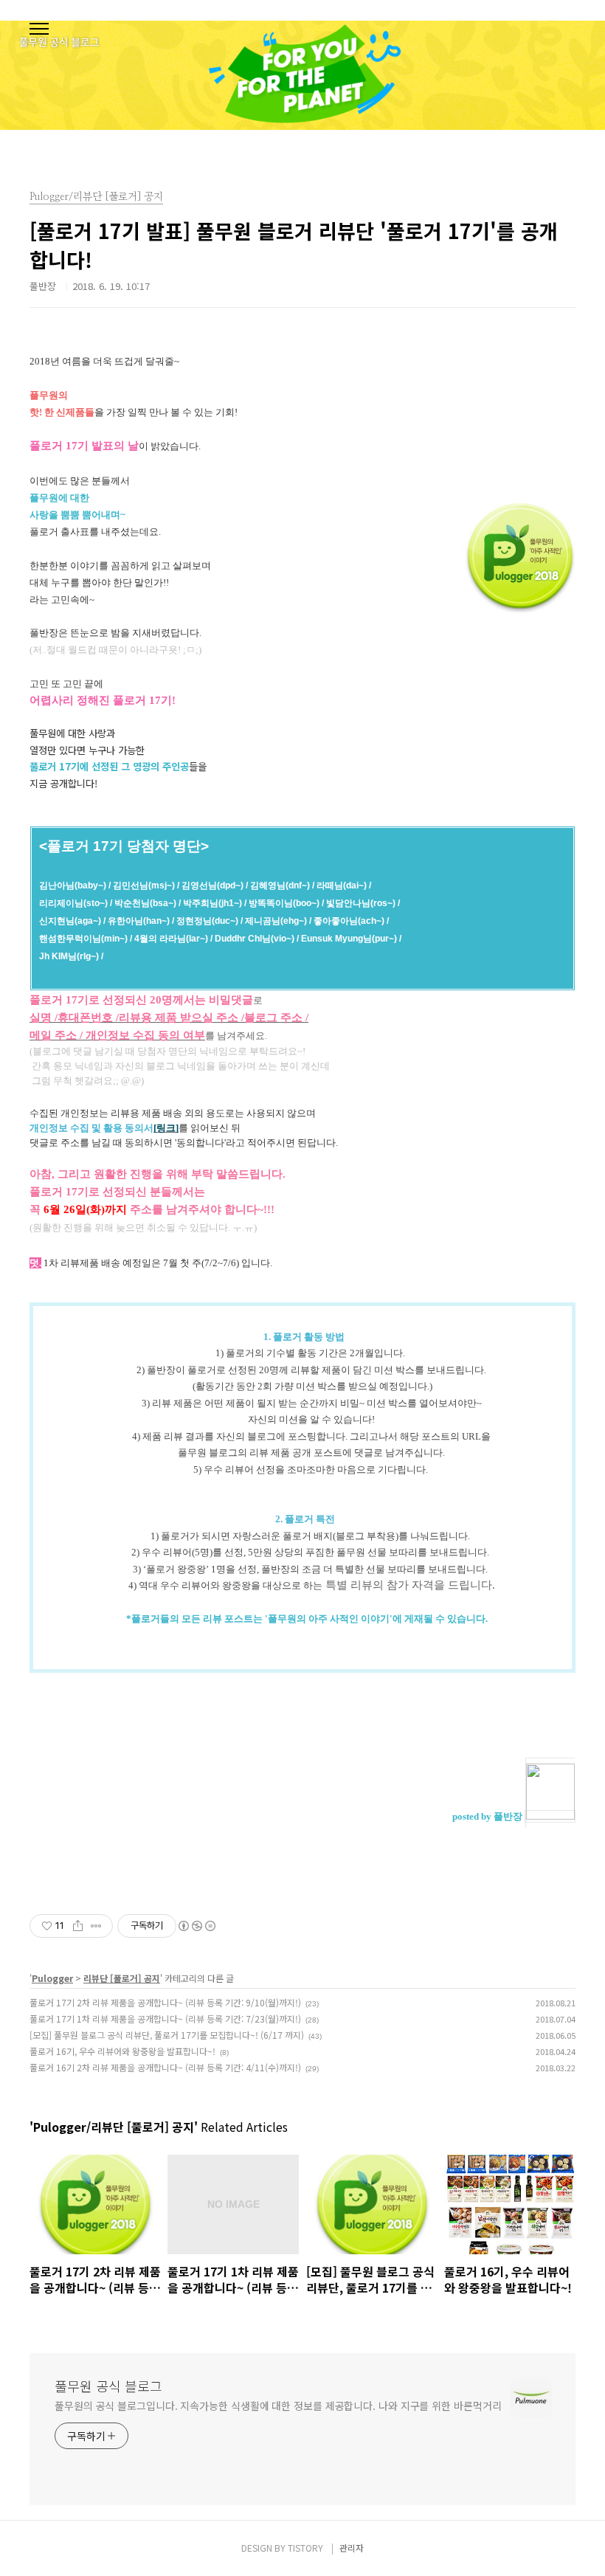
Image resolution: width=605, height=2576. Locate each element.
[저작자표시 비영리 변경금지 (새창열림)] (196, 1926)
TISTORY (305, 2548)
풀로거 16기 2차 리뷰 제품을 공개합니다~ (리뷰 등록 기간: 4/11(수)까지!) (165, 2067)
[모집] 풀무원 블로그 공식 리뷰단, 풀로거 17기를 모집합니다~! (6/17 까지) (167, 2035)
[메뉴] (39, 30)
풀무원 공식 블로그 (108, 2386)
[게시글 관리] (96, 1926)
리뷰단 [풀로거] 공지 (122, 1978)
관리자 (352, 2548)
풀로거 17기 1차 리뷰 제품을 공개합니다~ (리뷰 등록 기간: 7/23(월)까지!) (165, 2019)
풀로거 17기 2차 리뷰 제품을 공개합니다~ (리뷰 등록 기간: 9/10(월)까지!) (165, 2002)
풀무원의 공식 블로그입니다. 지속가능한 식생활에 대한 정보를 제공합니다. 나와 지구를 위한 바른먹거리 (278, 2406)
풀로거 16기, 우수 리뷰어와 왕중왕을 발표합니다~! (122, 2051)
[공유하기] (78, 1926)
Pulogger (52, 1978)
